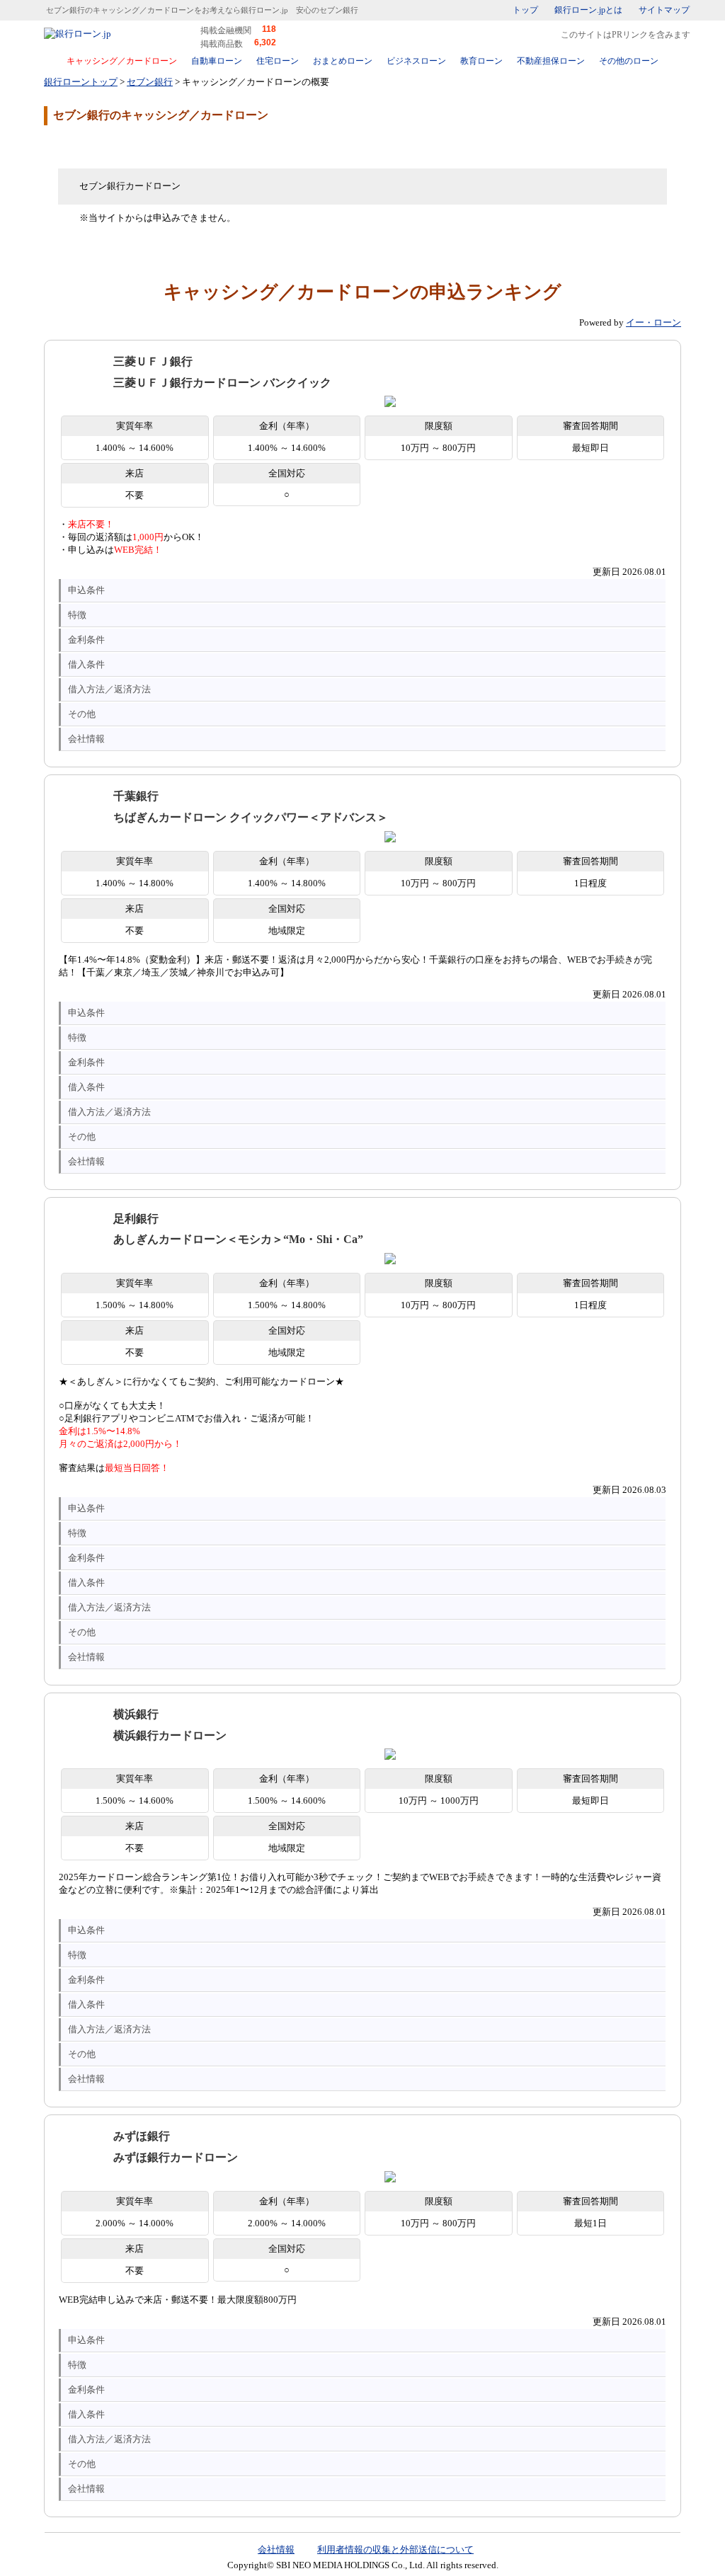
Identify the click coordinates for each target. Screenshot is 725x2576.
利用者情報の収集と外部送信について (395, 2549)
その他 (82, 714)
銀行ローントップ (81, 82)
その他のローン (629, 61)
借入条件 (86, 664)
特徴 (77, 615)
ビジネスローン (416, 61)
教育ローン (481, 61)
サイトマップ (664, 10)
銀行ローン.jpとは (588, 10)
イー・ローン (653, 322)
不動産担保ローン (551, 61)
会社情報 (86, 739)
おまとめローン (343, 61)
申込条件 (86, 590)
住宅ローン (278, 61)
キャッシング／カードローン (122, 61)
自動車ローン (217, 61)
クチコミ (157, 146)
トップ (525, 10)
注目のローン (598, 2535)
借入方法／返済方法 (109, 689)
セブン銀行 (150, 82)
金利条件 (86, 640)
